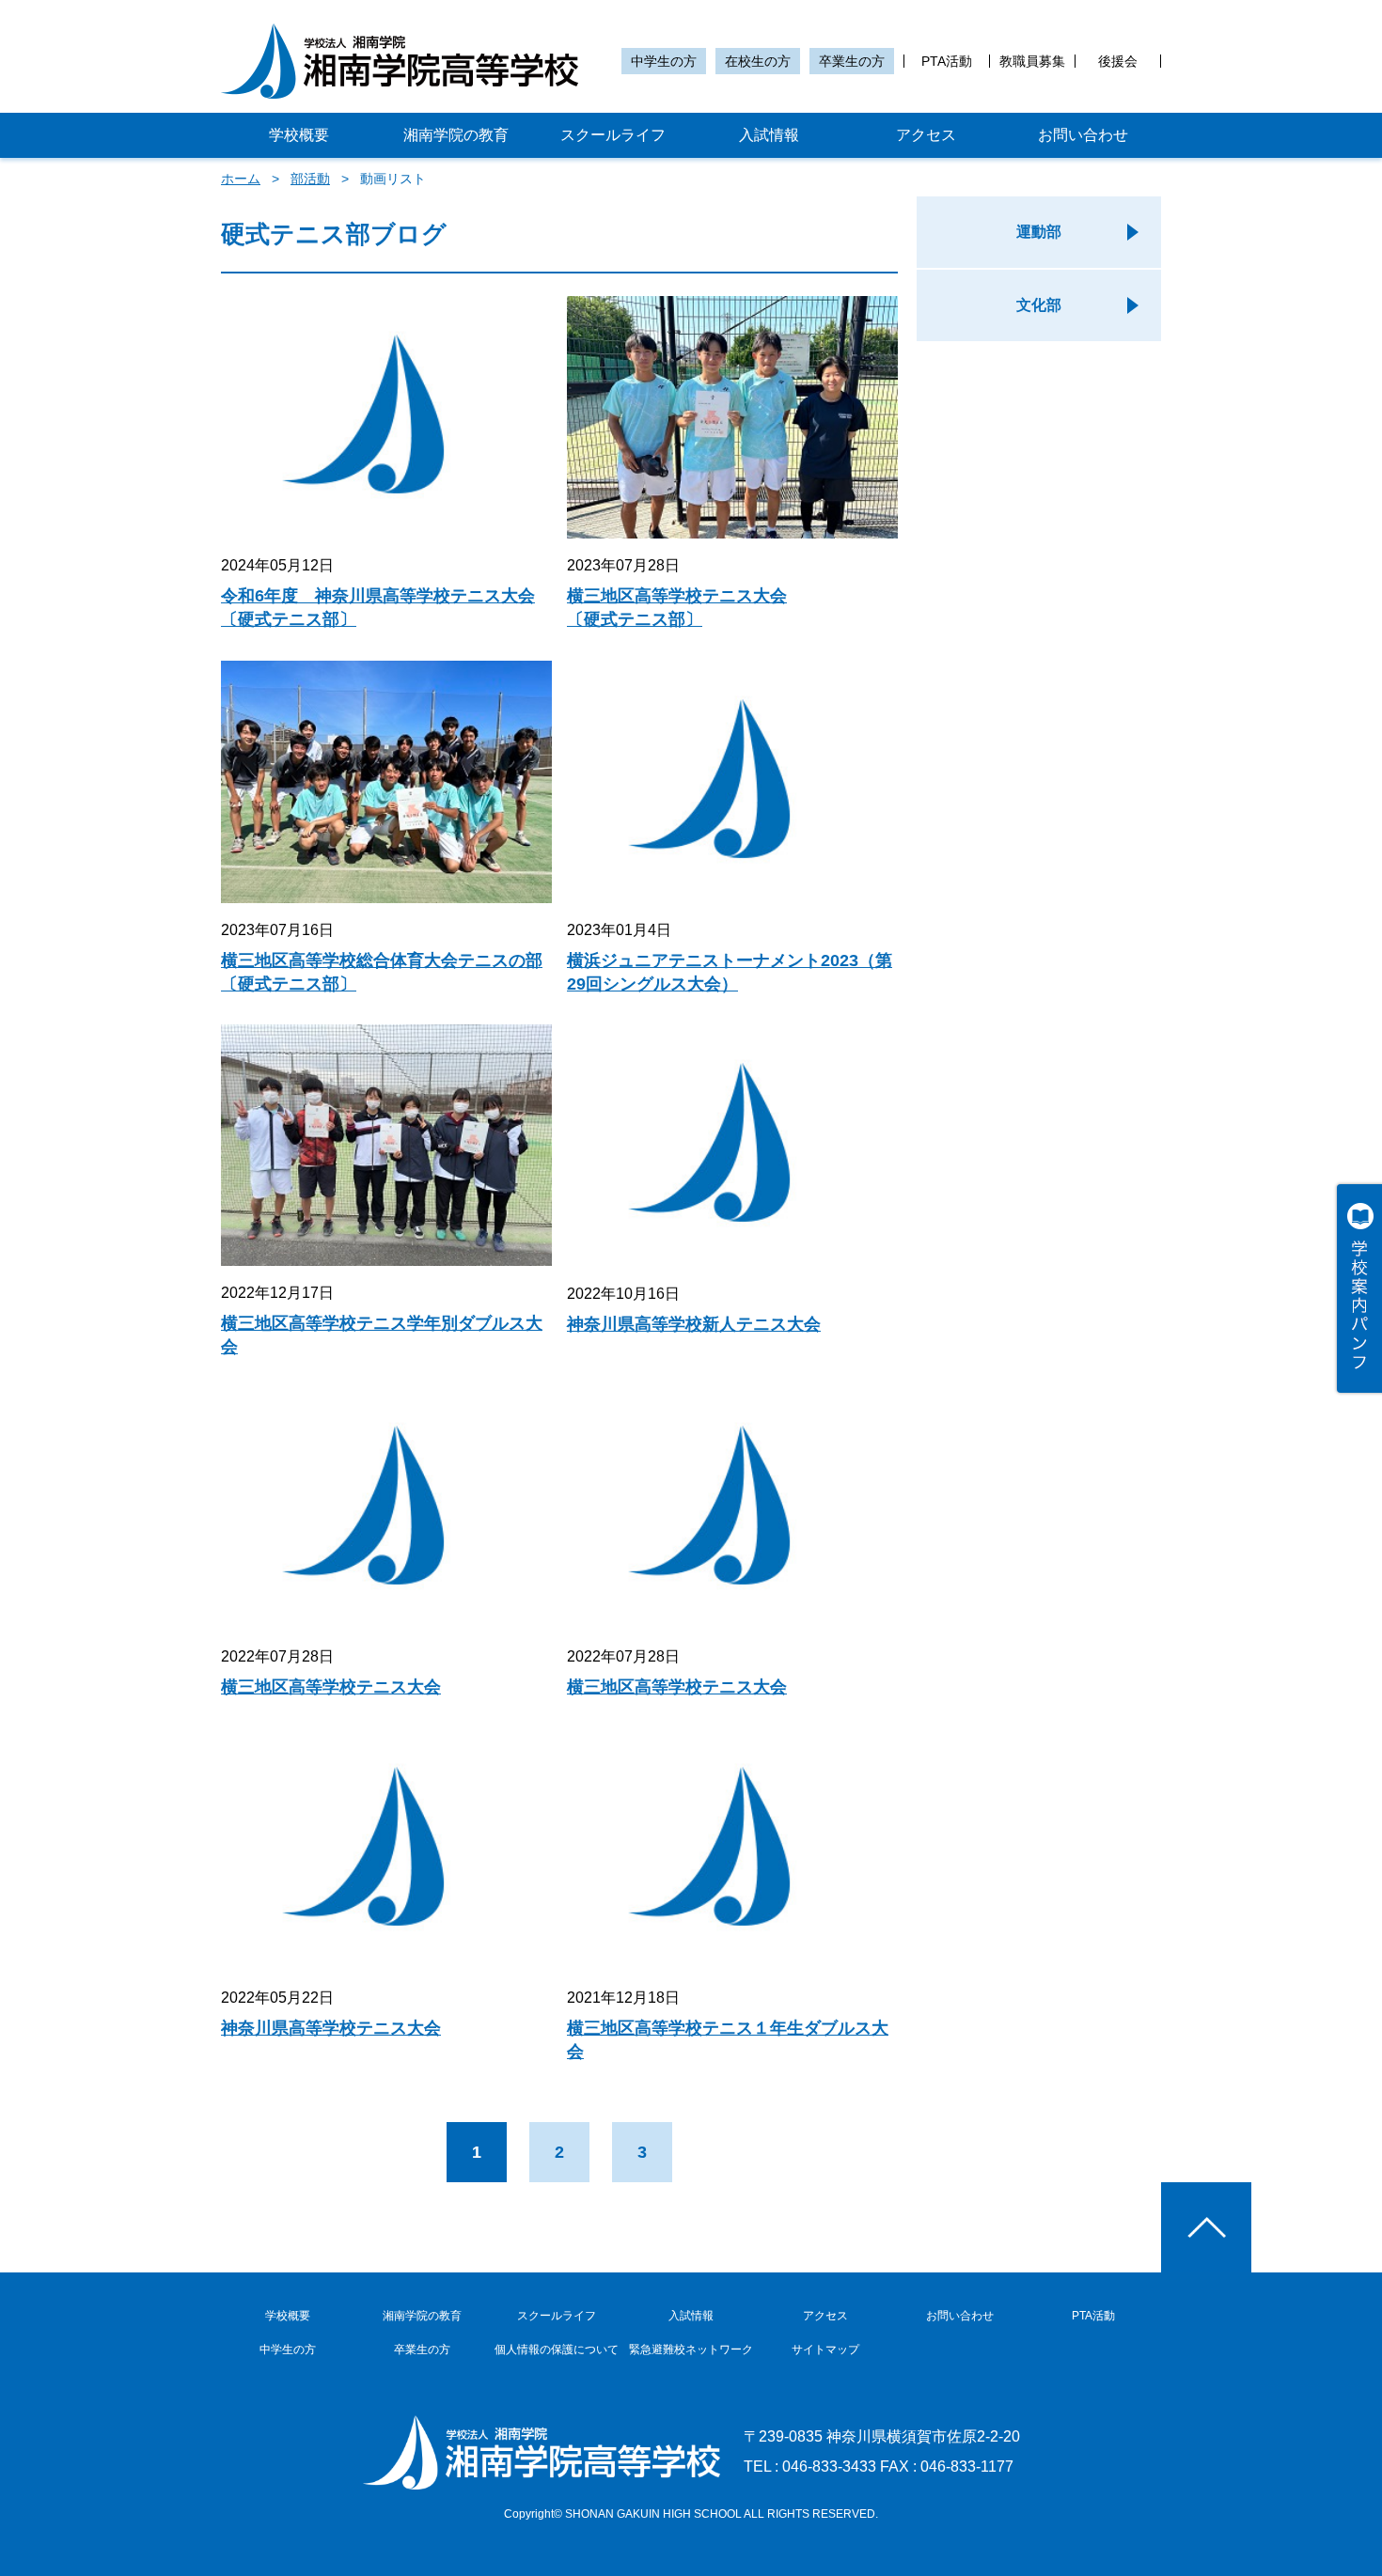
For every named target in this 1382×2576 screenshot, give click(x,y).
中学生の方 (664, 61)
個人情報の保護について (557, 2350)
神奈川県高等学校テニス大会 (331, 2028)
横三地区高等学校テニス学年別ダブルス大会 (382, 1335)
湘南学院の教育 (456, 135)
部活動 (310, 179)
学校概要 (299, 135)
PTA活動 (947, 61)
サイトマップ (825, 2350)
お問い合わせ (1083, 135)
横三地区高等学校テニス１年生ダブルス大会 (728, 2040)
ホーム (241, 179)
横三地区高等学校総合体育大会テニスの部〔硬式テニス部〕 (382, 972)
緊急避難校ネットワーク (691, 2350)
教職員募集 (1032, 61)
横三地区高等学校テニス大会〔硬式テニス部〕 (677, 608)
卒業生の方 (852, 61)
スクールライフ (613, 135)
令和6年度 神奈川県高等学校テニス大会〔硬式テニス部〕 (378, 608)
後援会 (1118, 61)
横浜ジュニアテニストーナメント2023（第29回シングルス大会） (730, 972)
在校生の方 (758, 61)
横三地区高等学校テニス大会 (331, 1687)
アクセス (926, 135)
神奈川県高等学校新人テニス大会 (694, 1324)
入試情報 (769, 135)
